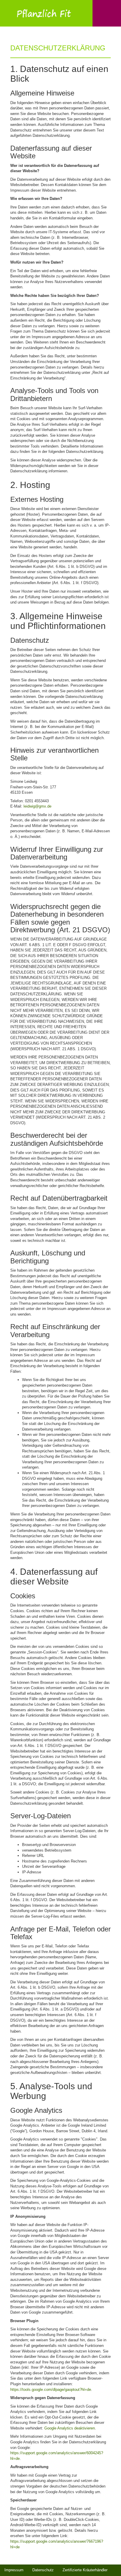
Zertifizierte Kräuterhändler (85, 2570)
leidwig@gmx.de (37, 806)
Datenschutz (43, 2570)
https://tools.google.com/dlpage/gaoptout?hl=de (51, 2390)
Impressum (14, 2570)
